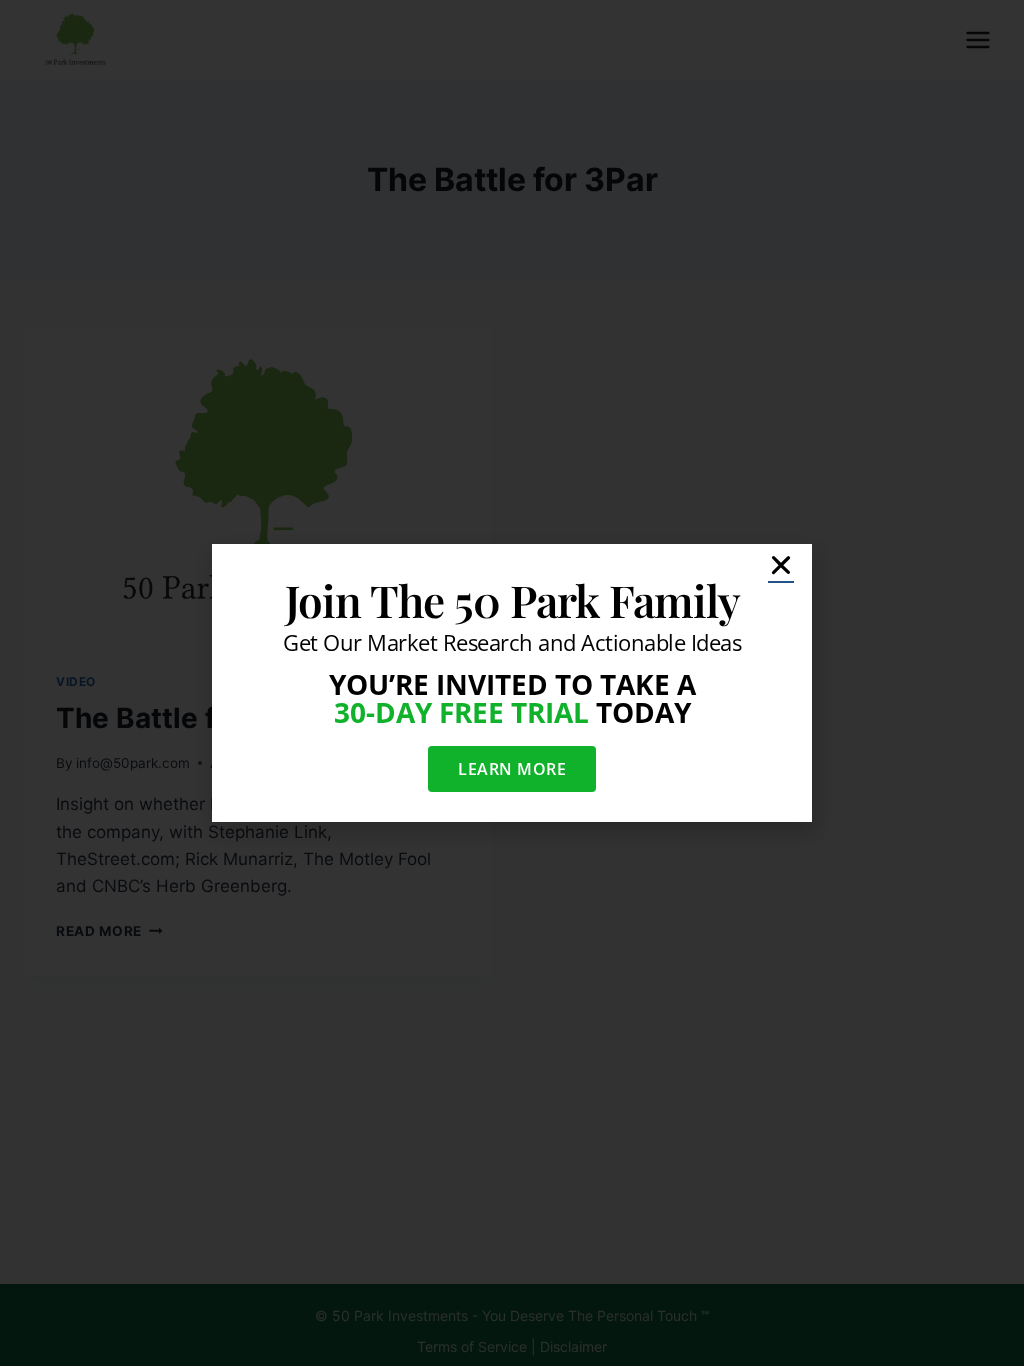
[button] (781, 565)
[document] (512, 683)
